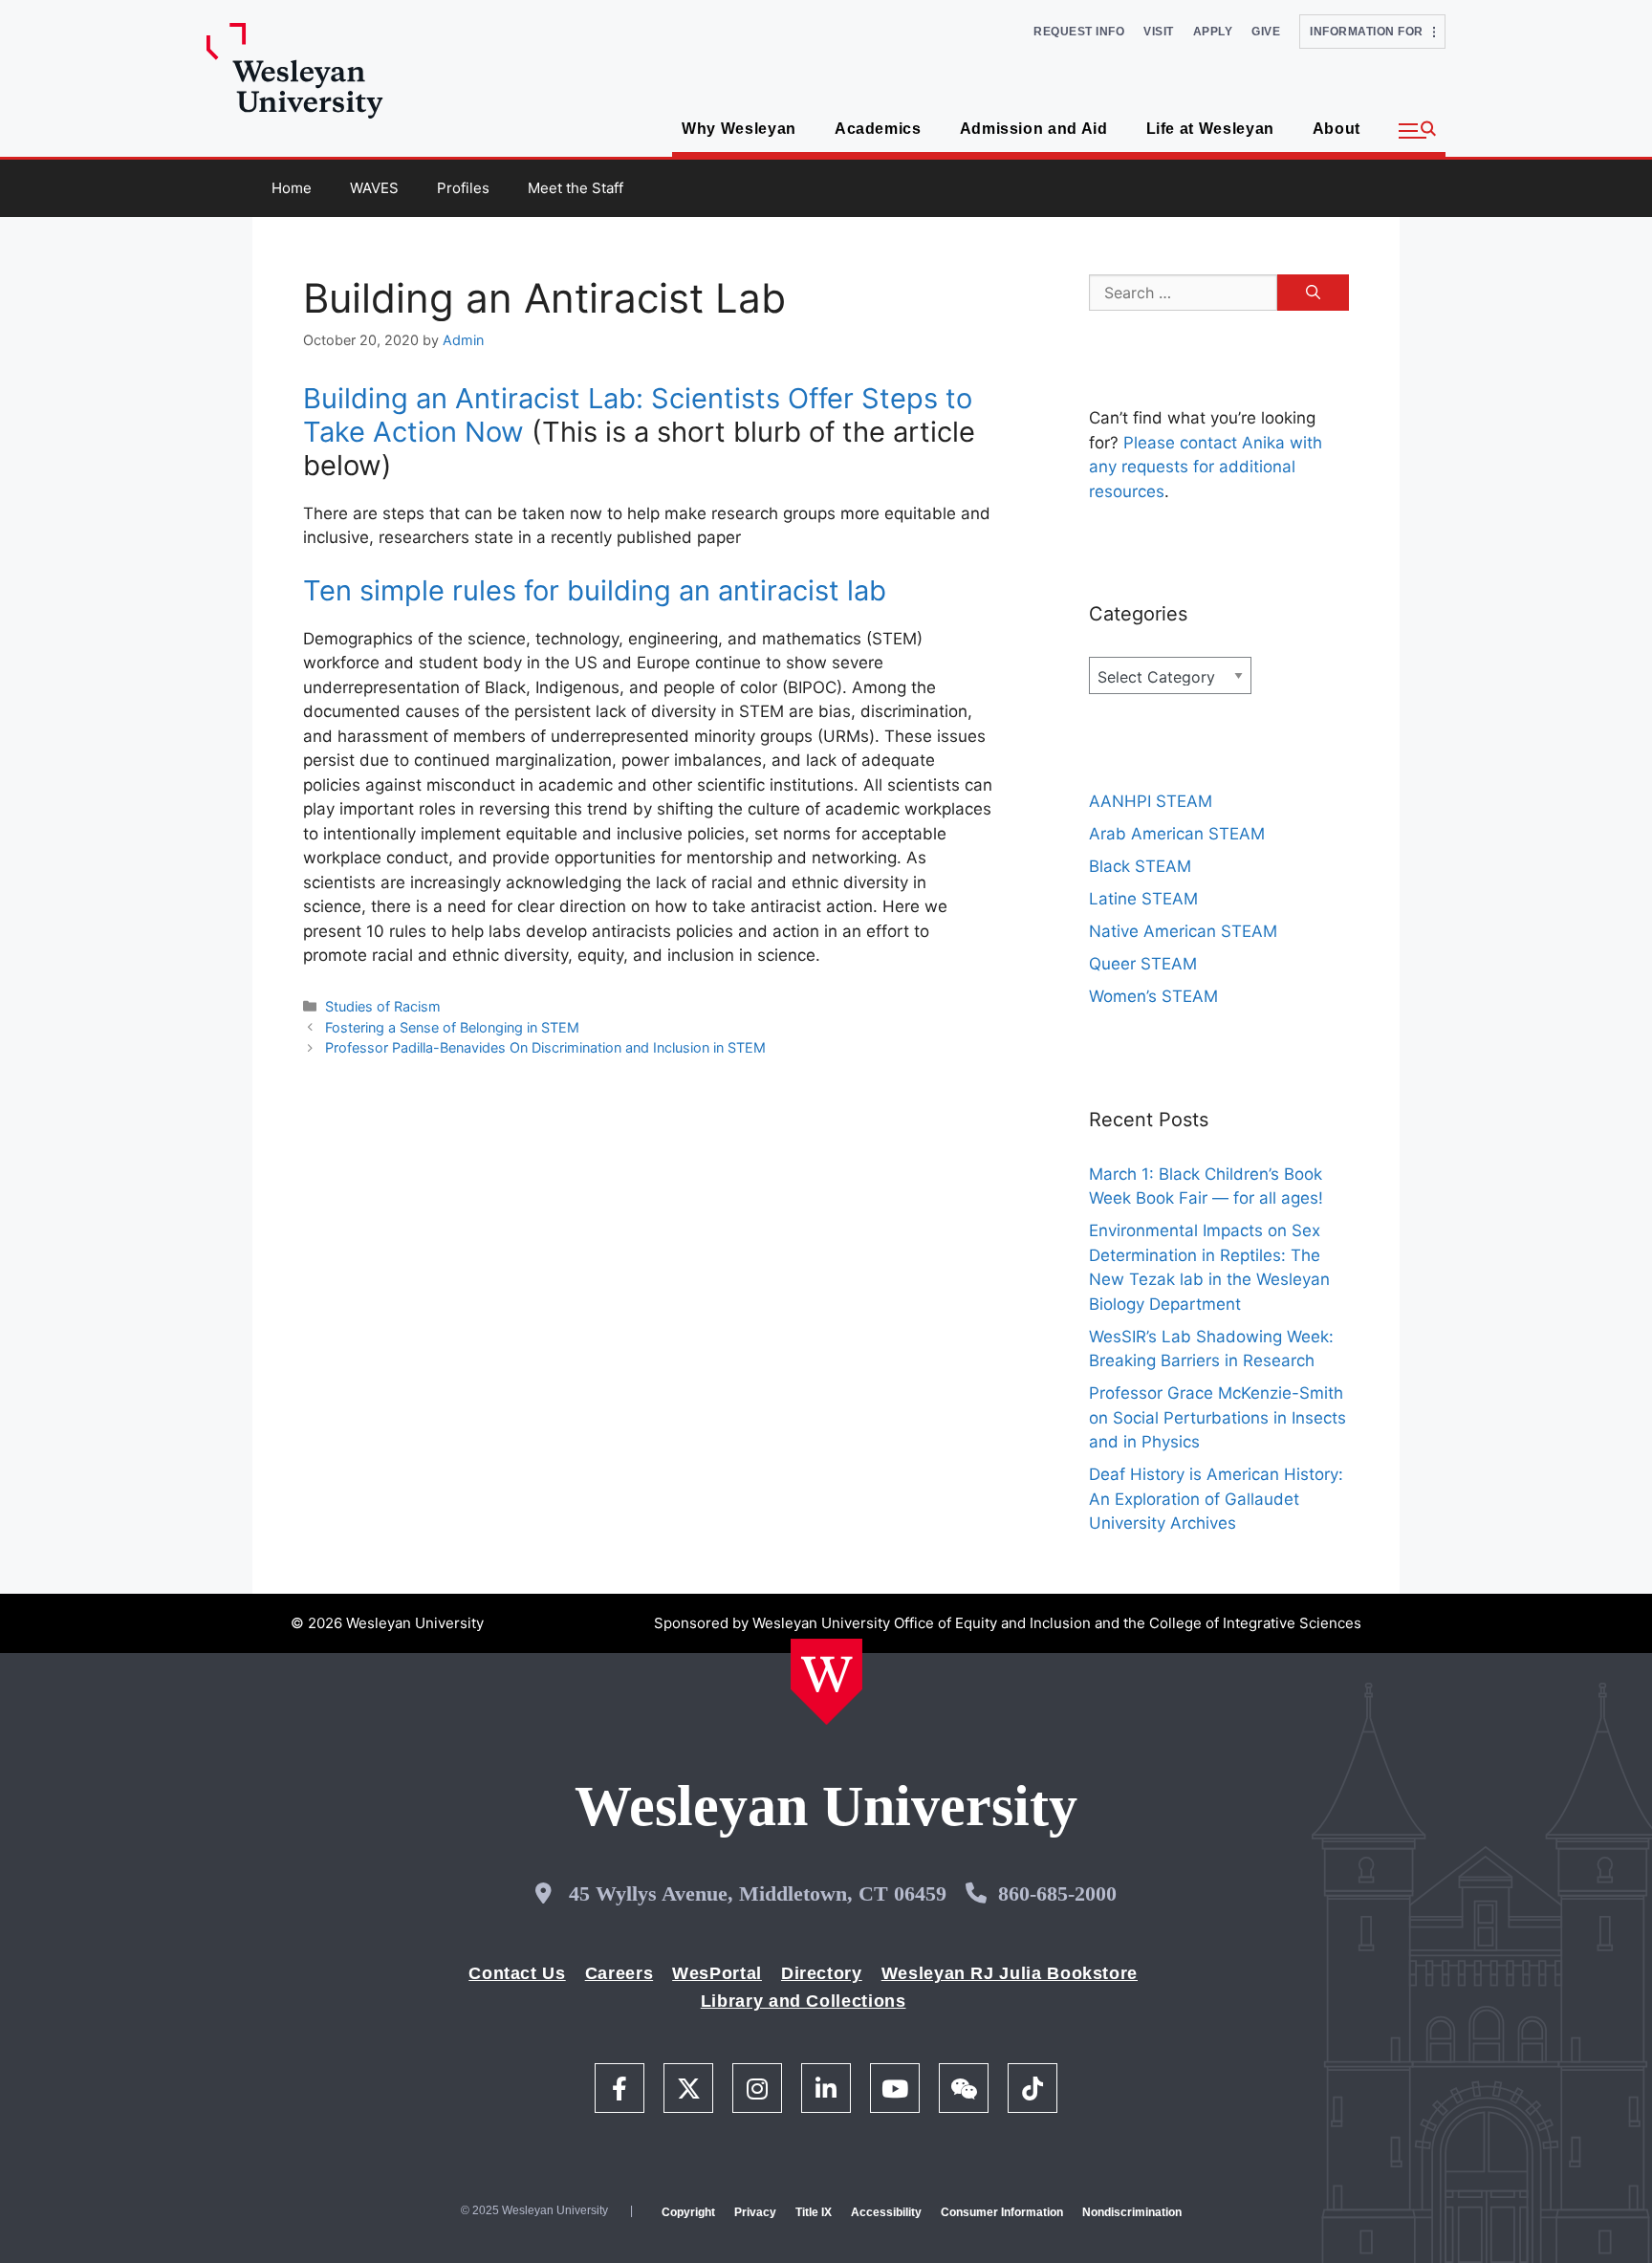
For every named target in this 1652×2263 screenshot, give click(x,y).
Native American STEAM (1183, 931)
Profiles (463, 188)
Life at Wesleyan (1210, 129)
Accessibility (886, 2212)
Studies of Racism (383, 1006)
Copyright (688, 2212)
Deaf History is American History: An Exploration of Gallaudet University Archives (1216, 1499)
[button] (1417, 131)
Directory (822, 1973)
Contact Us (517, 1973)
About (1337, 129)
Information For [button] (1371, 32)
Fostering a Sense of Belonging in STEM (452, 1027)
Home (292, 188)
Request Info (1079, 32)
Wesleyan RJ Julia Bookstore (1010, 1973)
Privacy (755, 2212)
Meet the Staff (576, 188)
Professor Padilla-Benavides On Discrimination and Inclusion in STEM (545, 1047)
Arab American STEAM (1177, 834)
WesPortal (717, 1973)
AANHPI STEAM (1151, 801)
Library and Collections (804, 2001)
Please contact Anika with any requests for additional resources (1206, 467)
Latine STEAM (1143, 899)
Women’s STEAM (1153, 996)
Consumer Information (1002, 2212)
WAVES (374, 188)
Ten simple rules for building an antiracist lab (595, 590)
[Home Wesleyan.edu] (826, 1682)
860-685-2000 (1057, 1893)
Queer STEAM (1143, 964)
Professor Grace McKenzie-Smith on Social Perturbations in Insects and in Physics (1217, 1417)
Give (1266, 32)
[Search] (1313, 293)
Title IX (814, 2212)
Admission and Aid (1034, 129)
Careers (619, 1973)
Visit (1159, 32)
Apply (1213, 32)
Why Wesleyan (739, 129)
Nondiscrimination (1132, 2212)
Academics (878, 129)
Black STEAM (1140, 866)
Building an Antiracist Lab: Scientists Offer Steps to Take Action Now (638, 415)
